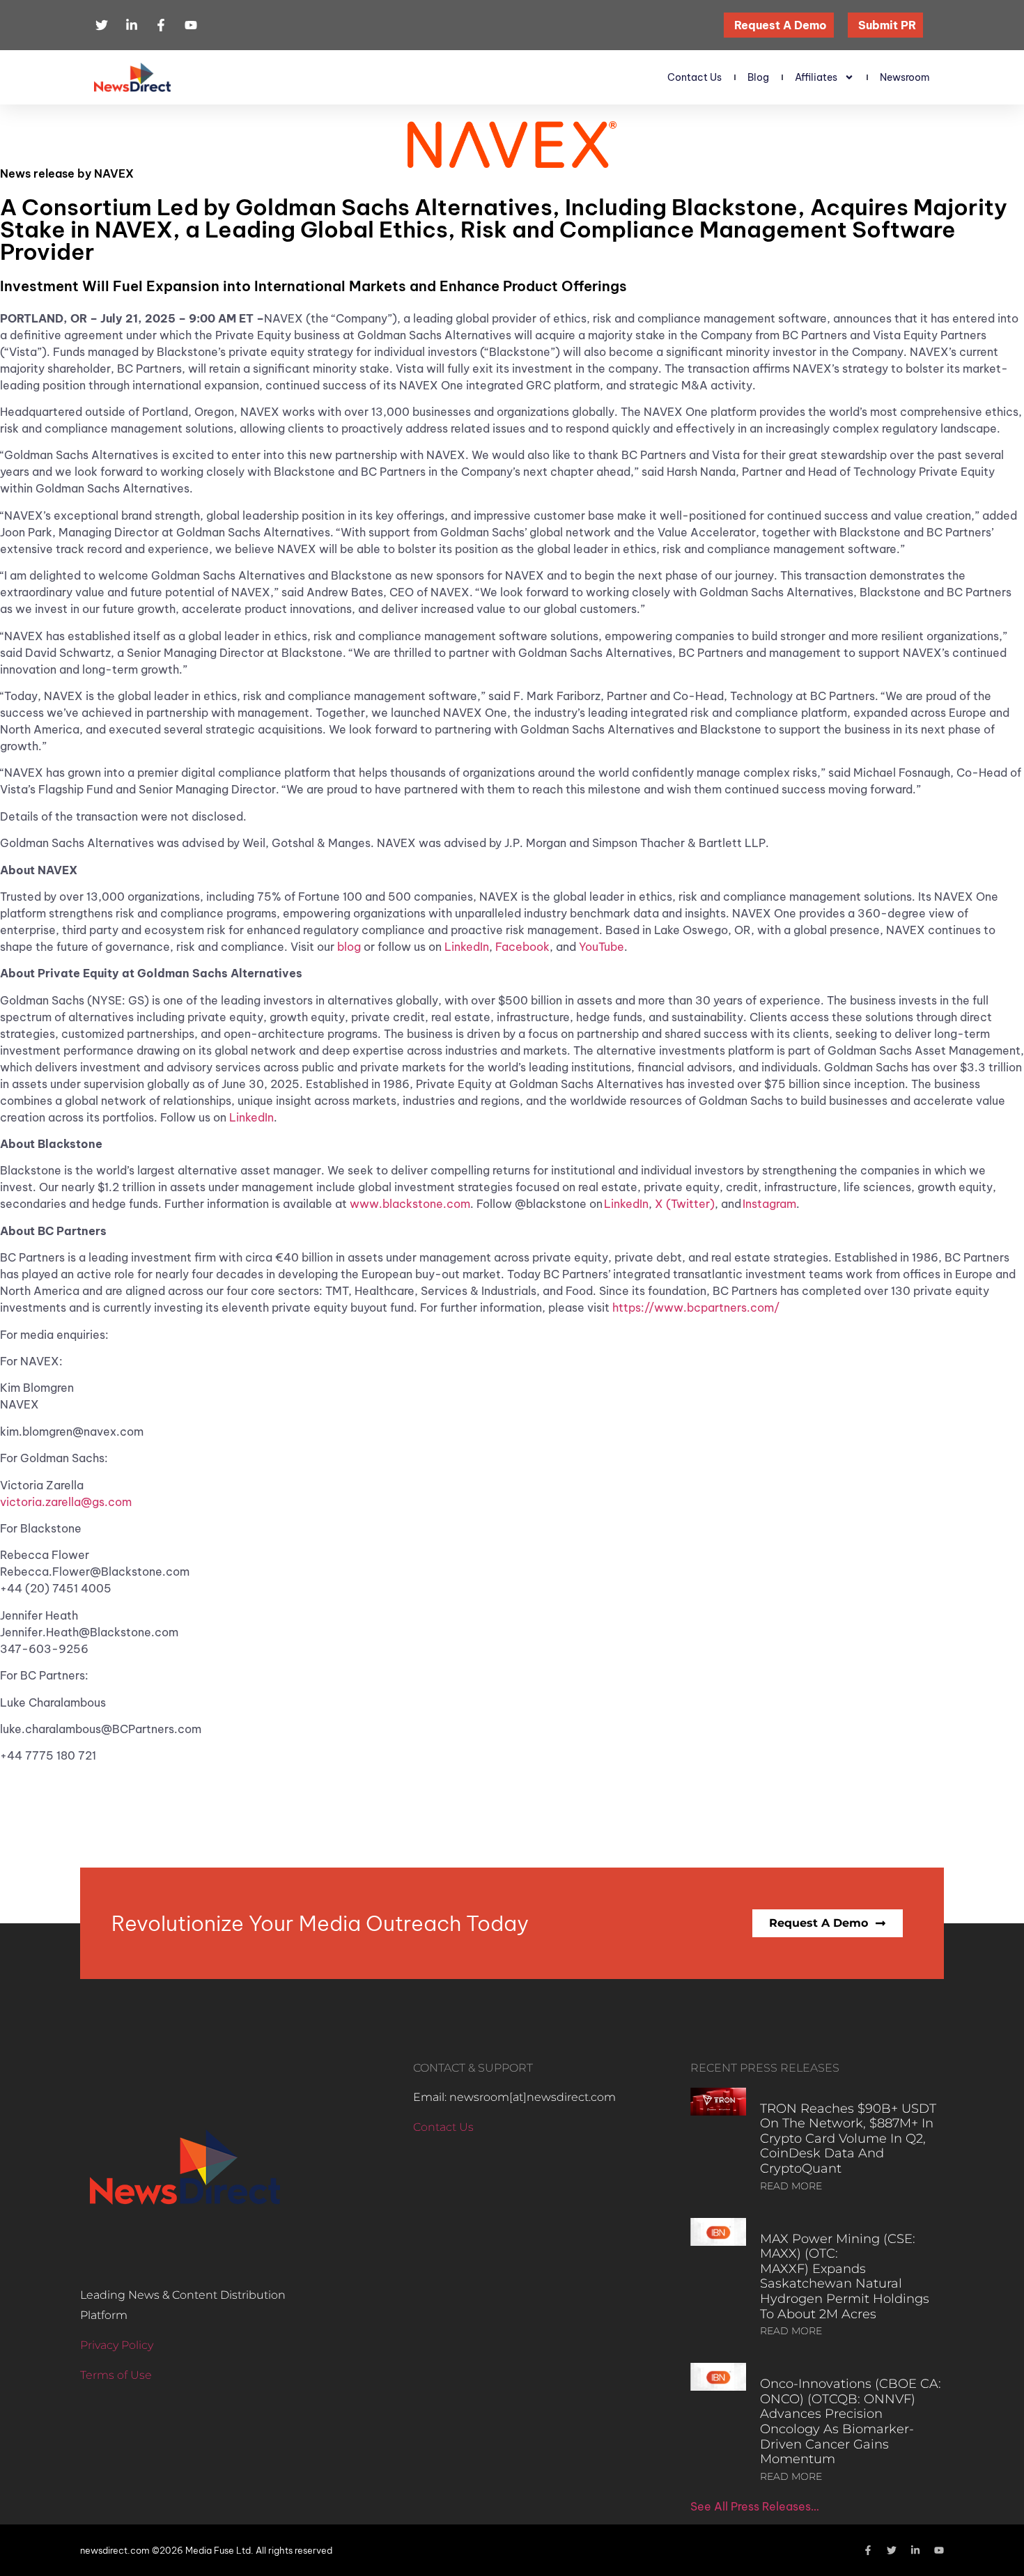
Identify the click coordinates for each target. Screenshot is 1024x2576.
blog (349, 947)
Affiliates (816, 77)
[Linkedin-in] (915, 2550)
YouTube (602, 947)
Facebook (522, 947)
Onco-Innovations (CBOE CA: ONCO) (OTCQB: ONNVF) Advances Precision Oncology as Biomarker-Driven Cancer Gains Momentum (851, 2421)
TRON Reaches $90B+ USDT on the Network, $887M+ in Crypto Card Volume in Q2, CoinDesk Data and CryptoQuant (848, 2139)
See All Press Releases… (755, 2506)
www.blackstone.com (410, 1204)
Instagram (769, 1204)
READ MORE (791, 2186)
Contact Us (695, 77)
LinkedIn (467, 947)
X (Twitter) (683, 1204)
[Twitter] (892, 2550)
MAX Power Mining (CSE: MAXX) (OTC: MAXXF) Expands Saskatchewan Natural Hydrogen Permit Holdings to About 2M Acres (845, 2276)
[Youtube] (939, 2550)
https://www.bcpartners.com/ (696, 1308)
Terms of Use (116, 2375)
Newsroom (905, 77)
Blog (758, 77)
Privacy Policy (117, 2345)
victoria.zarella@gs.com (66, 1502)
